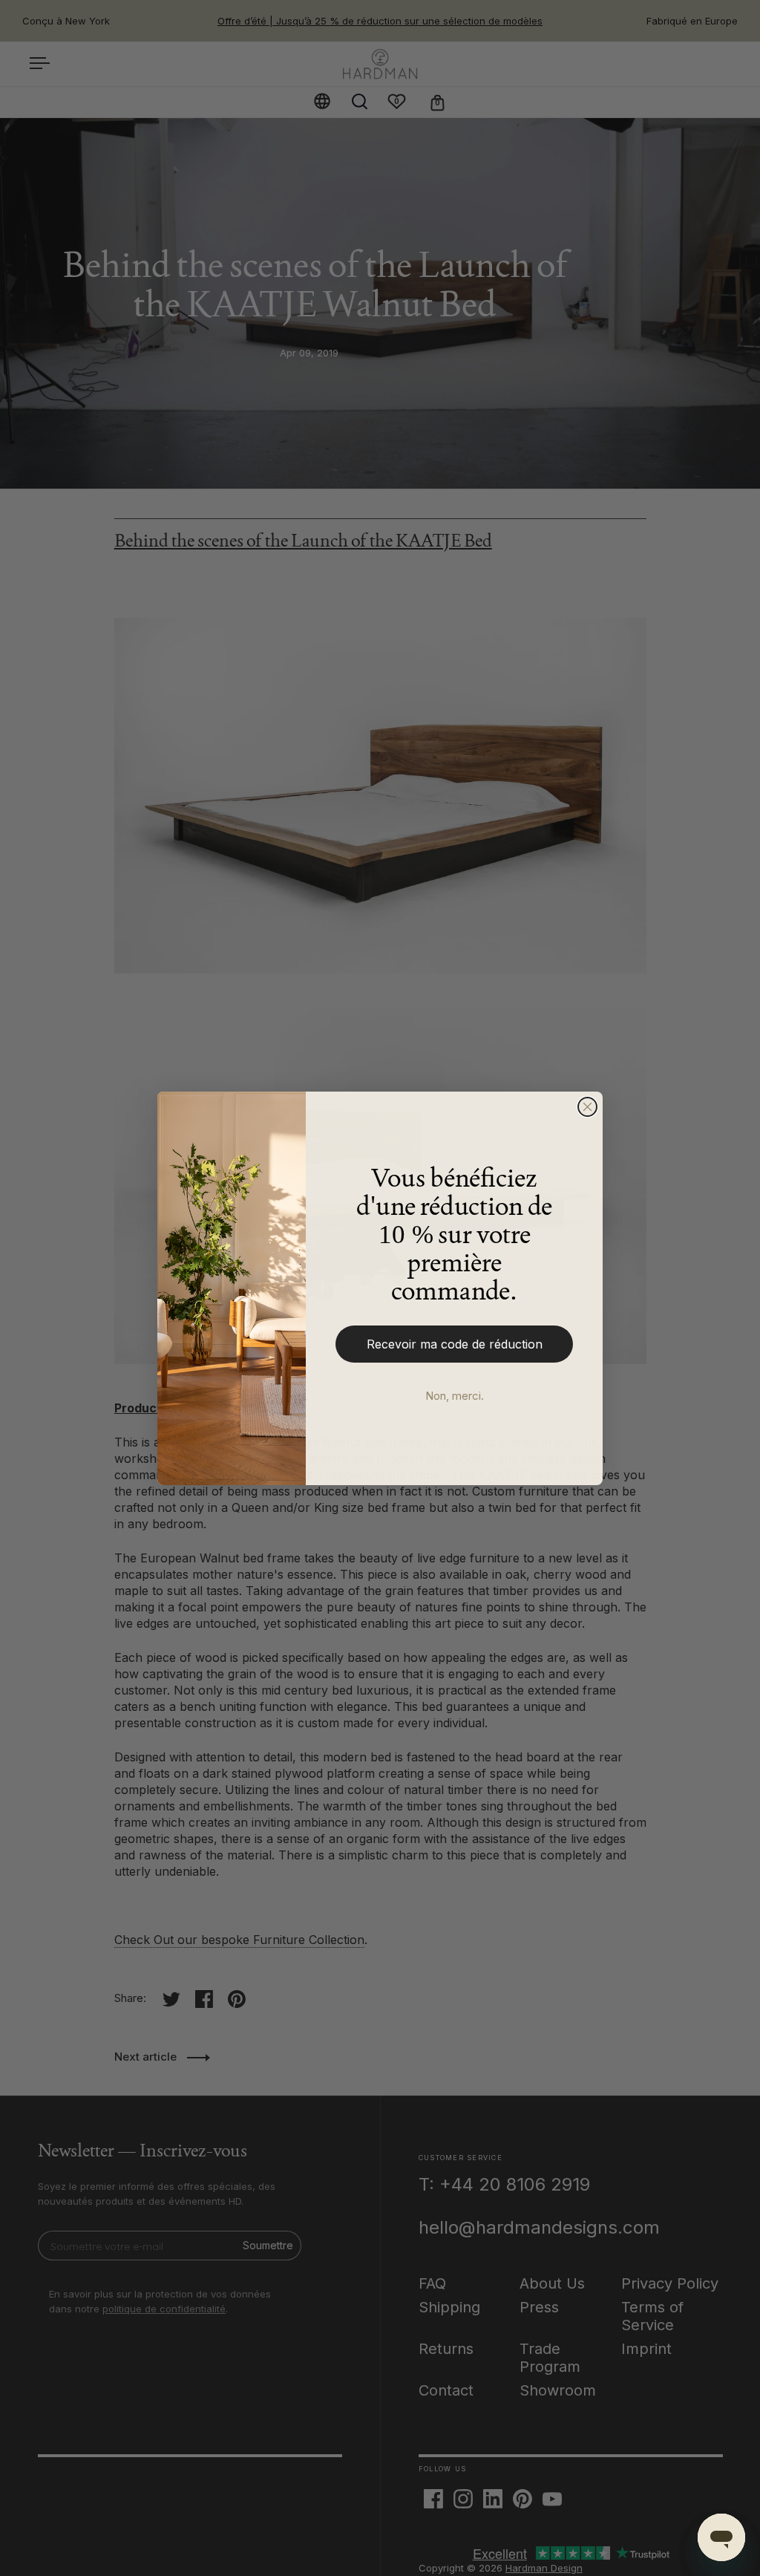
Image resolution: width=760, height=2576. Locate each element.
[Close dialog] (587, 1107)
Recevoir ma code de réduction (455, 1344)
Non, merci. (455, 1396)
